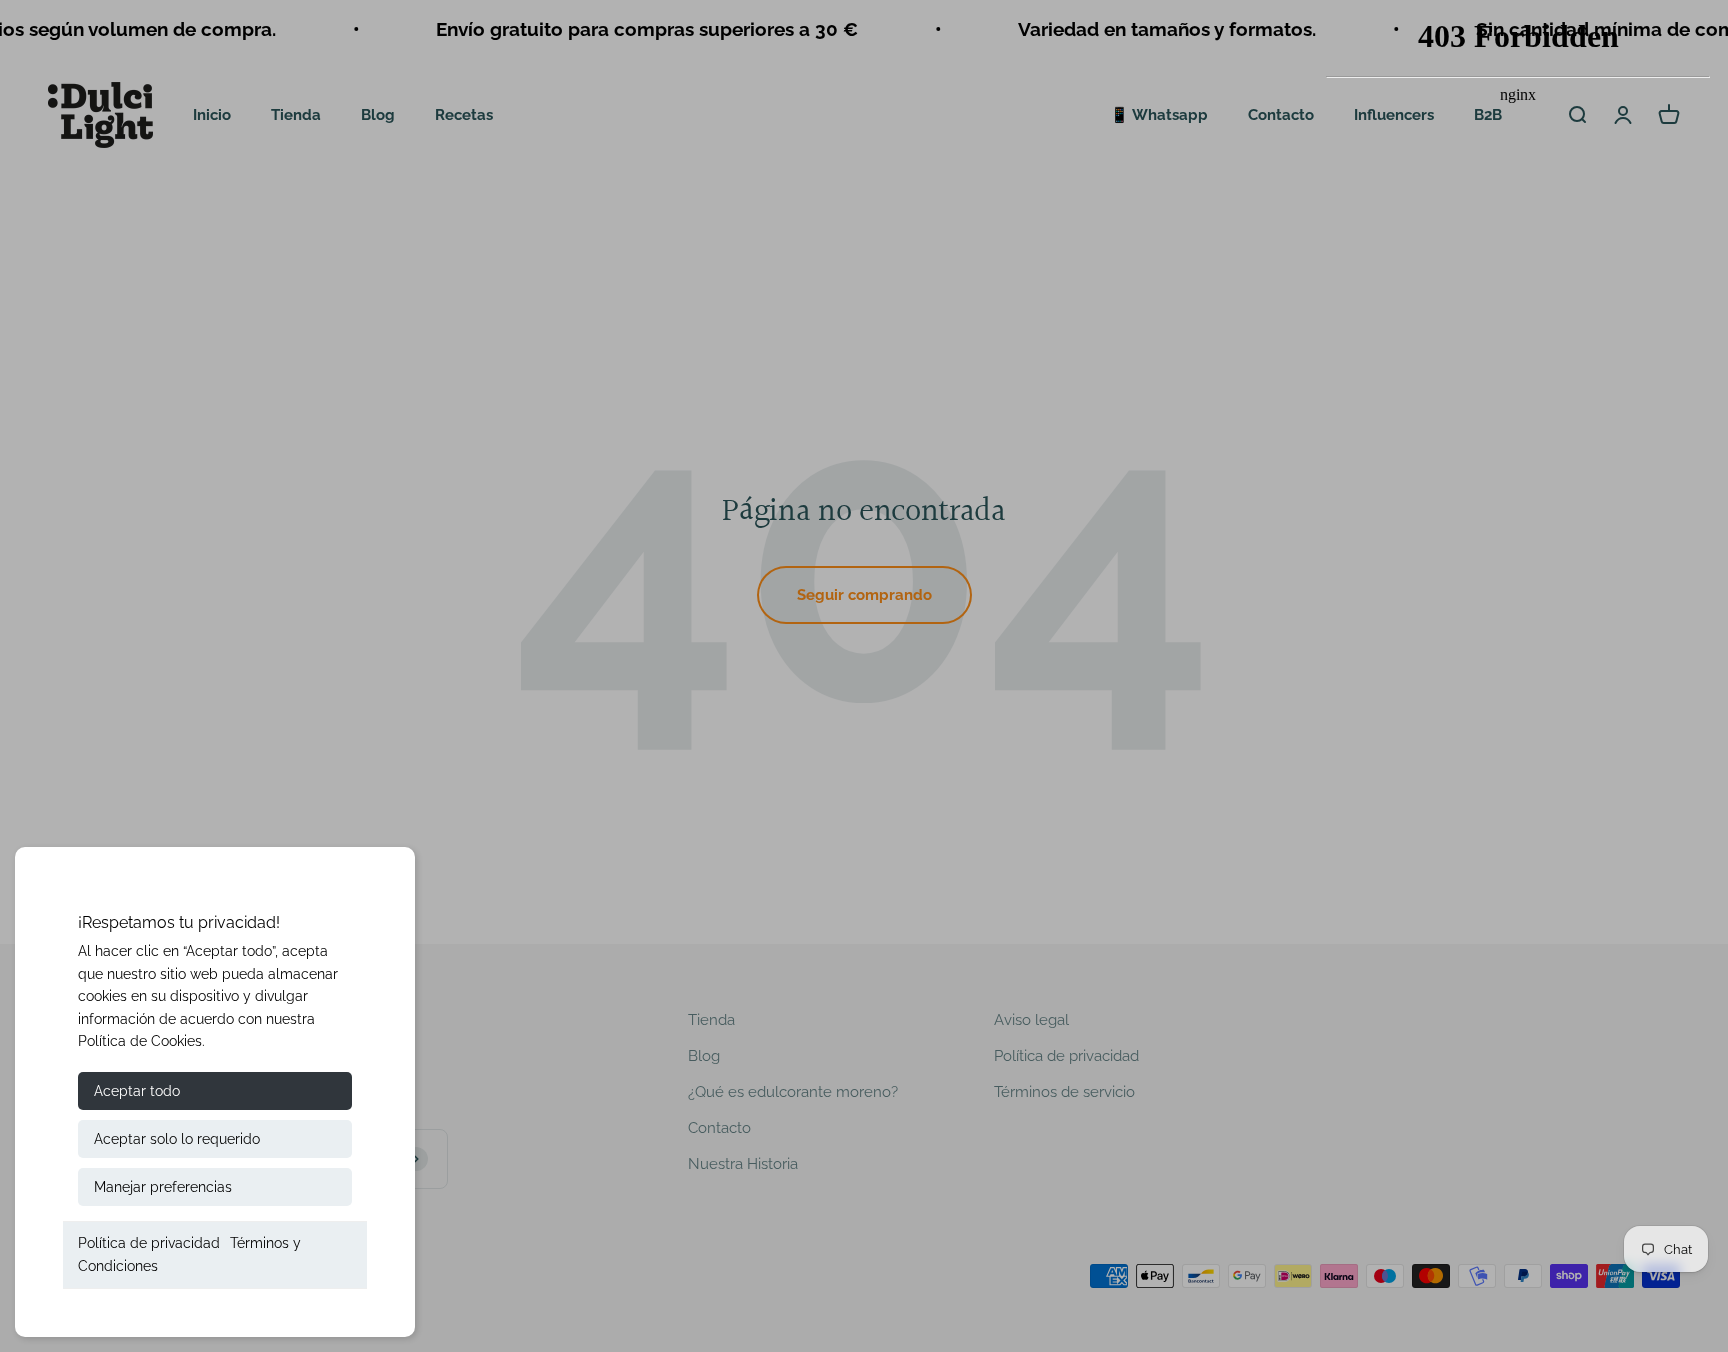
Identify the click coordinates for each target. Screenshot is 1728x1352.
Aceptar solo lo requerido (177, 1139)
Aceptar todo (137, 1091)
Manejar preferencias (163, 1187)
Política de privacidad (149, 1243)
